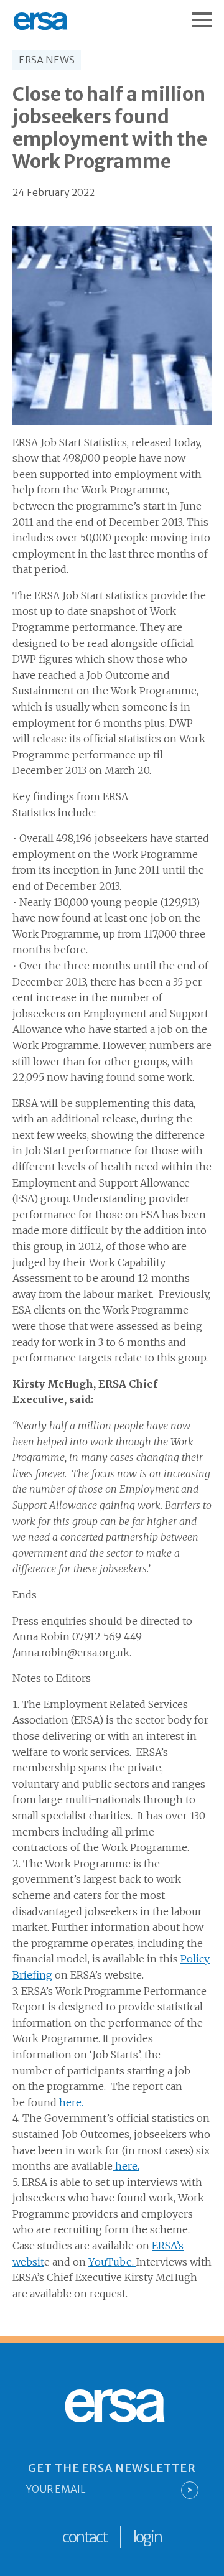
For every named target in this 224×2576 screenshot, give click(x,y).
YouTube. (112, 2262)
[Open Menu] (208, 14)
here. (71, 2102)
